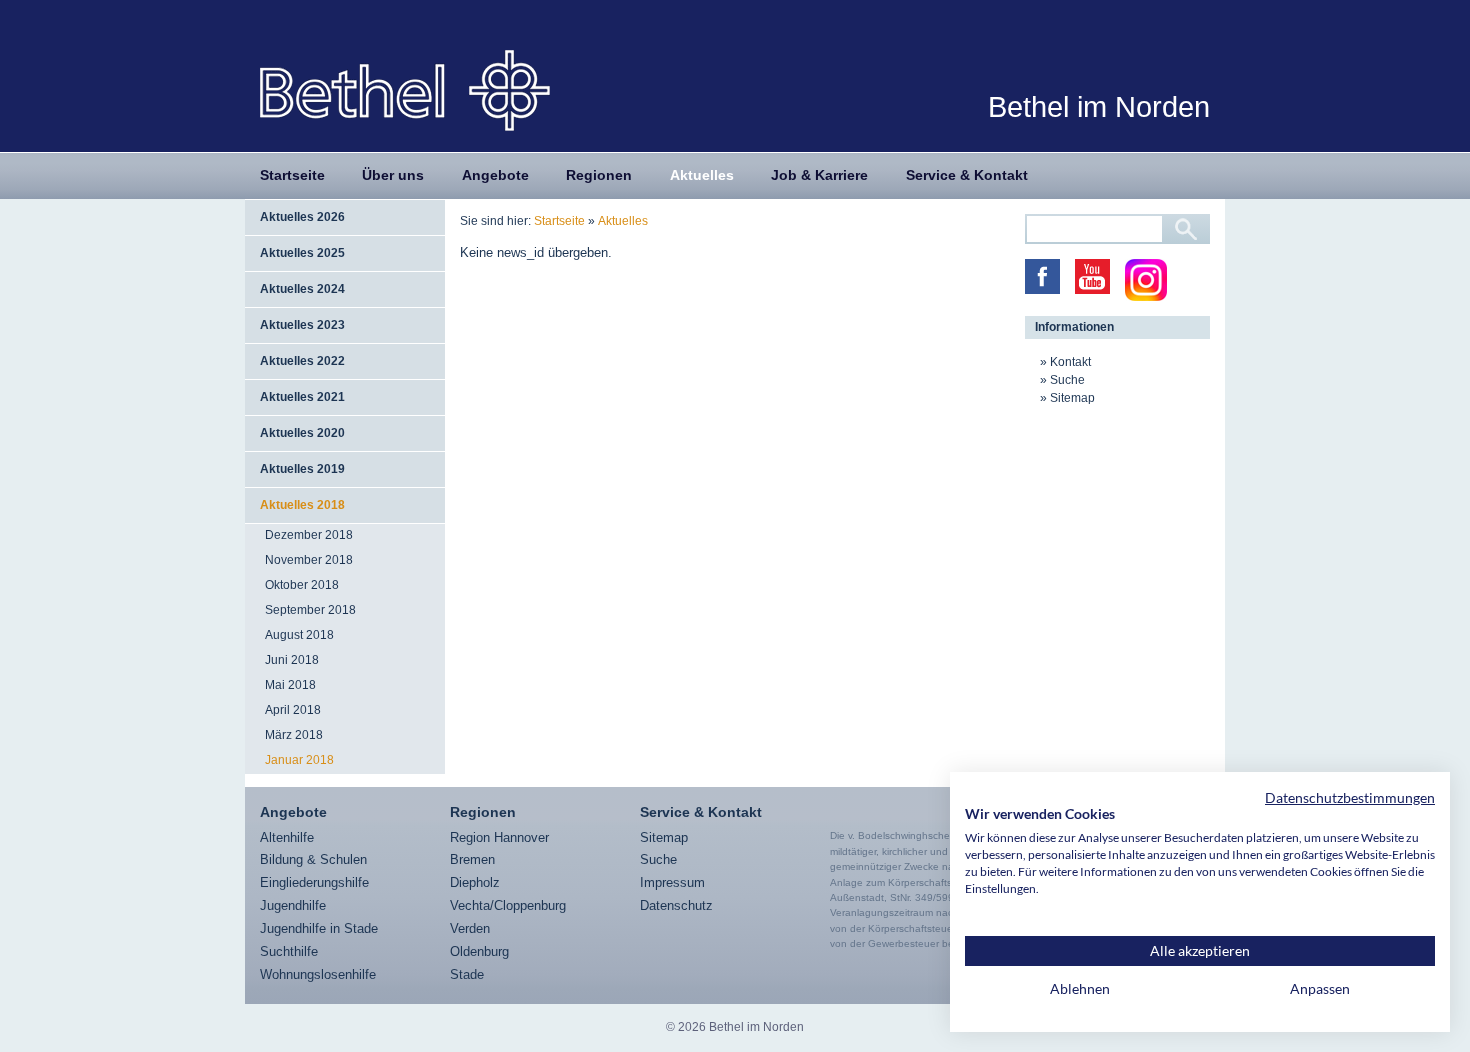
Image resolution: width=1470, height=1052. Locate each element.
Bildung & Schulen (313, 859)
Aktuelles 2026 (302, 217)
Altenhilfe (287, 837)
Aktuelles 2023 (302, 325)
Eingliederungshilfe (314, 882)
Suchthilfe (289, 951)
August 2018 (299, 635)
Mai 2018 (290, 685)
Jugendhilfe (293, 905)
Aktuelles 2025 (302, 253)
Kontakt (1070, 362)
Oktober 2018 (302, 585)
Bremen (472, 859)
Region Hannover (499, 837)
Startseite (292, 175)
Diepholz (475, 882)
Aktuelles (702, 175)
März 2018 (294, 735)
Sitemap (1072, 398)
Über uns (393, 175)
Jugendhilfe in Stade (319, 928)
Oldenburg (479, 951)
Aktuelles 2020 (302, 433)
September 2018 (310, 610)
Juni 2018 (292, 660)
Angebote (495, 175)
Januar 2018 (299, 760)
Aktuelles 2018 (302, 505)
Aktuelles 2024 (302, 289)
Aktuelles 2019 (302, 469)
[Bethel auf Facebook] (1042, 276)
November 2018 (309, 560)
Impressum (672, 882)
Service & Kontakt (967, 175)
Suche (1067, 380)
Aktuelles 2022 (302, 361)
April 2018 (293, 710)
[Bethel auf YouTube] (1092, 276)
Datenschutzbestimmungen (1350, 797)
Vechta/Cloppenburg (508, 905)
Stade (467, 974)
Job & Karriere (819, 175)
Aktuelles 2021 (302, 397)
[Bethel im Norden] (405, 89)
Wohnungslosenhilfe (318, 974)
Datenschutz (676, 905)
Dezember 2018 (309, 535)
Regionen (599, 175)
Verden (470, 928)
